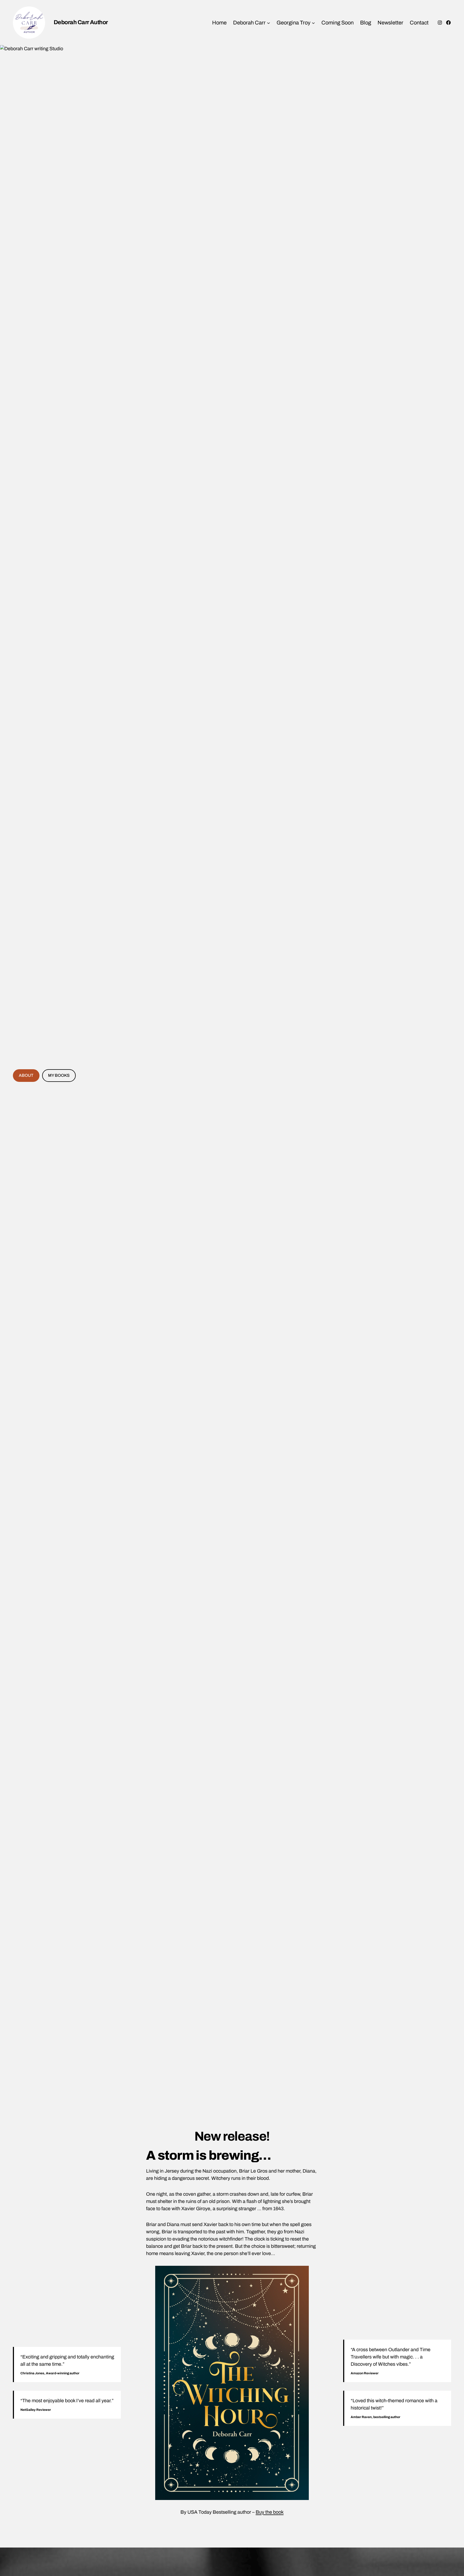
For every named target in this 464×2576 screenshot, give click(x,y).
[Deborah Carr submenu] (269, 23)
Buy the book (270, 2512)
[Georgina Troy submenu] (313, 23)
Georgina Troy (293, 23)
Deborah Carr (249, 23)
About (26, 1075)
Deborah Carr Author (81, 22)
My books (59, 1075)
